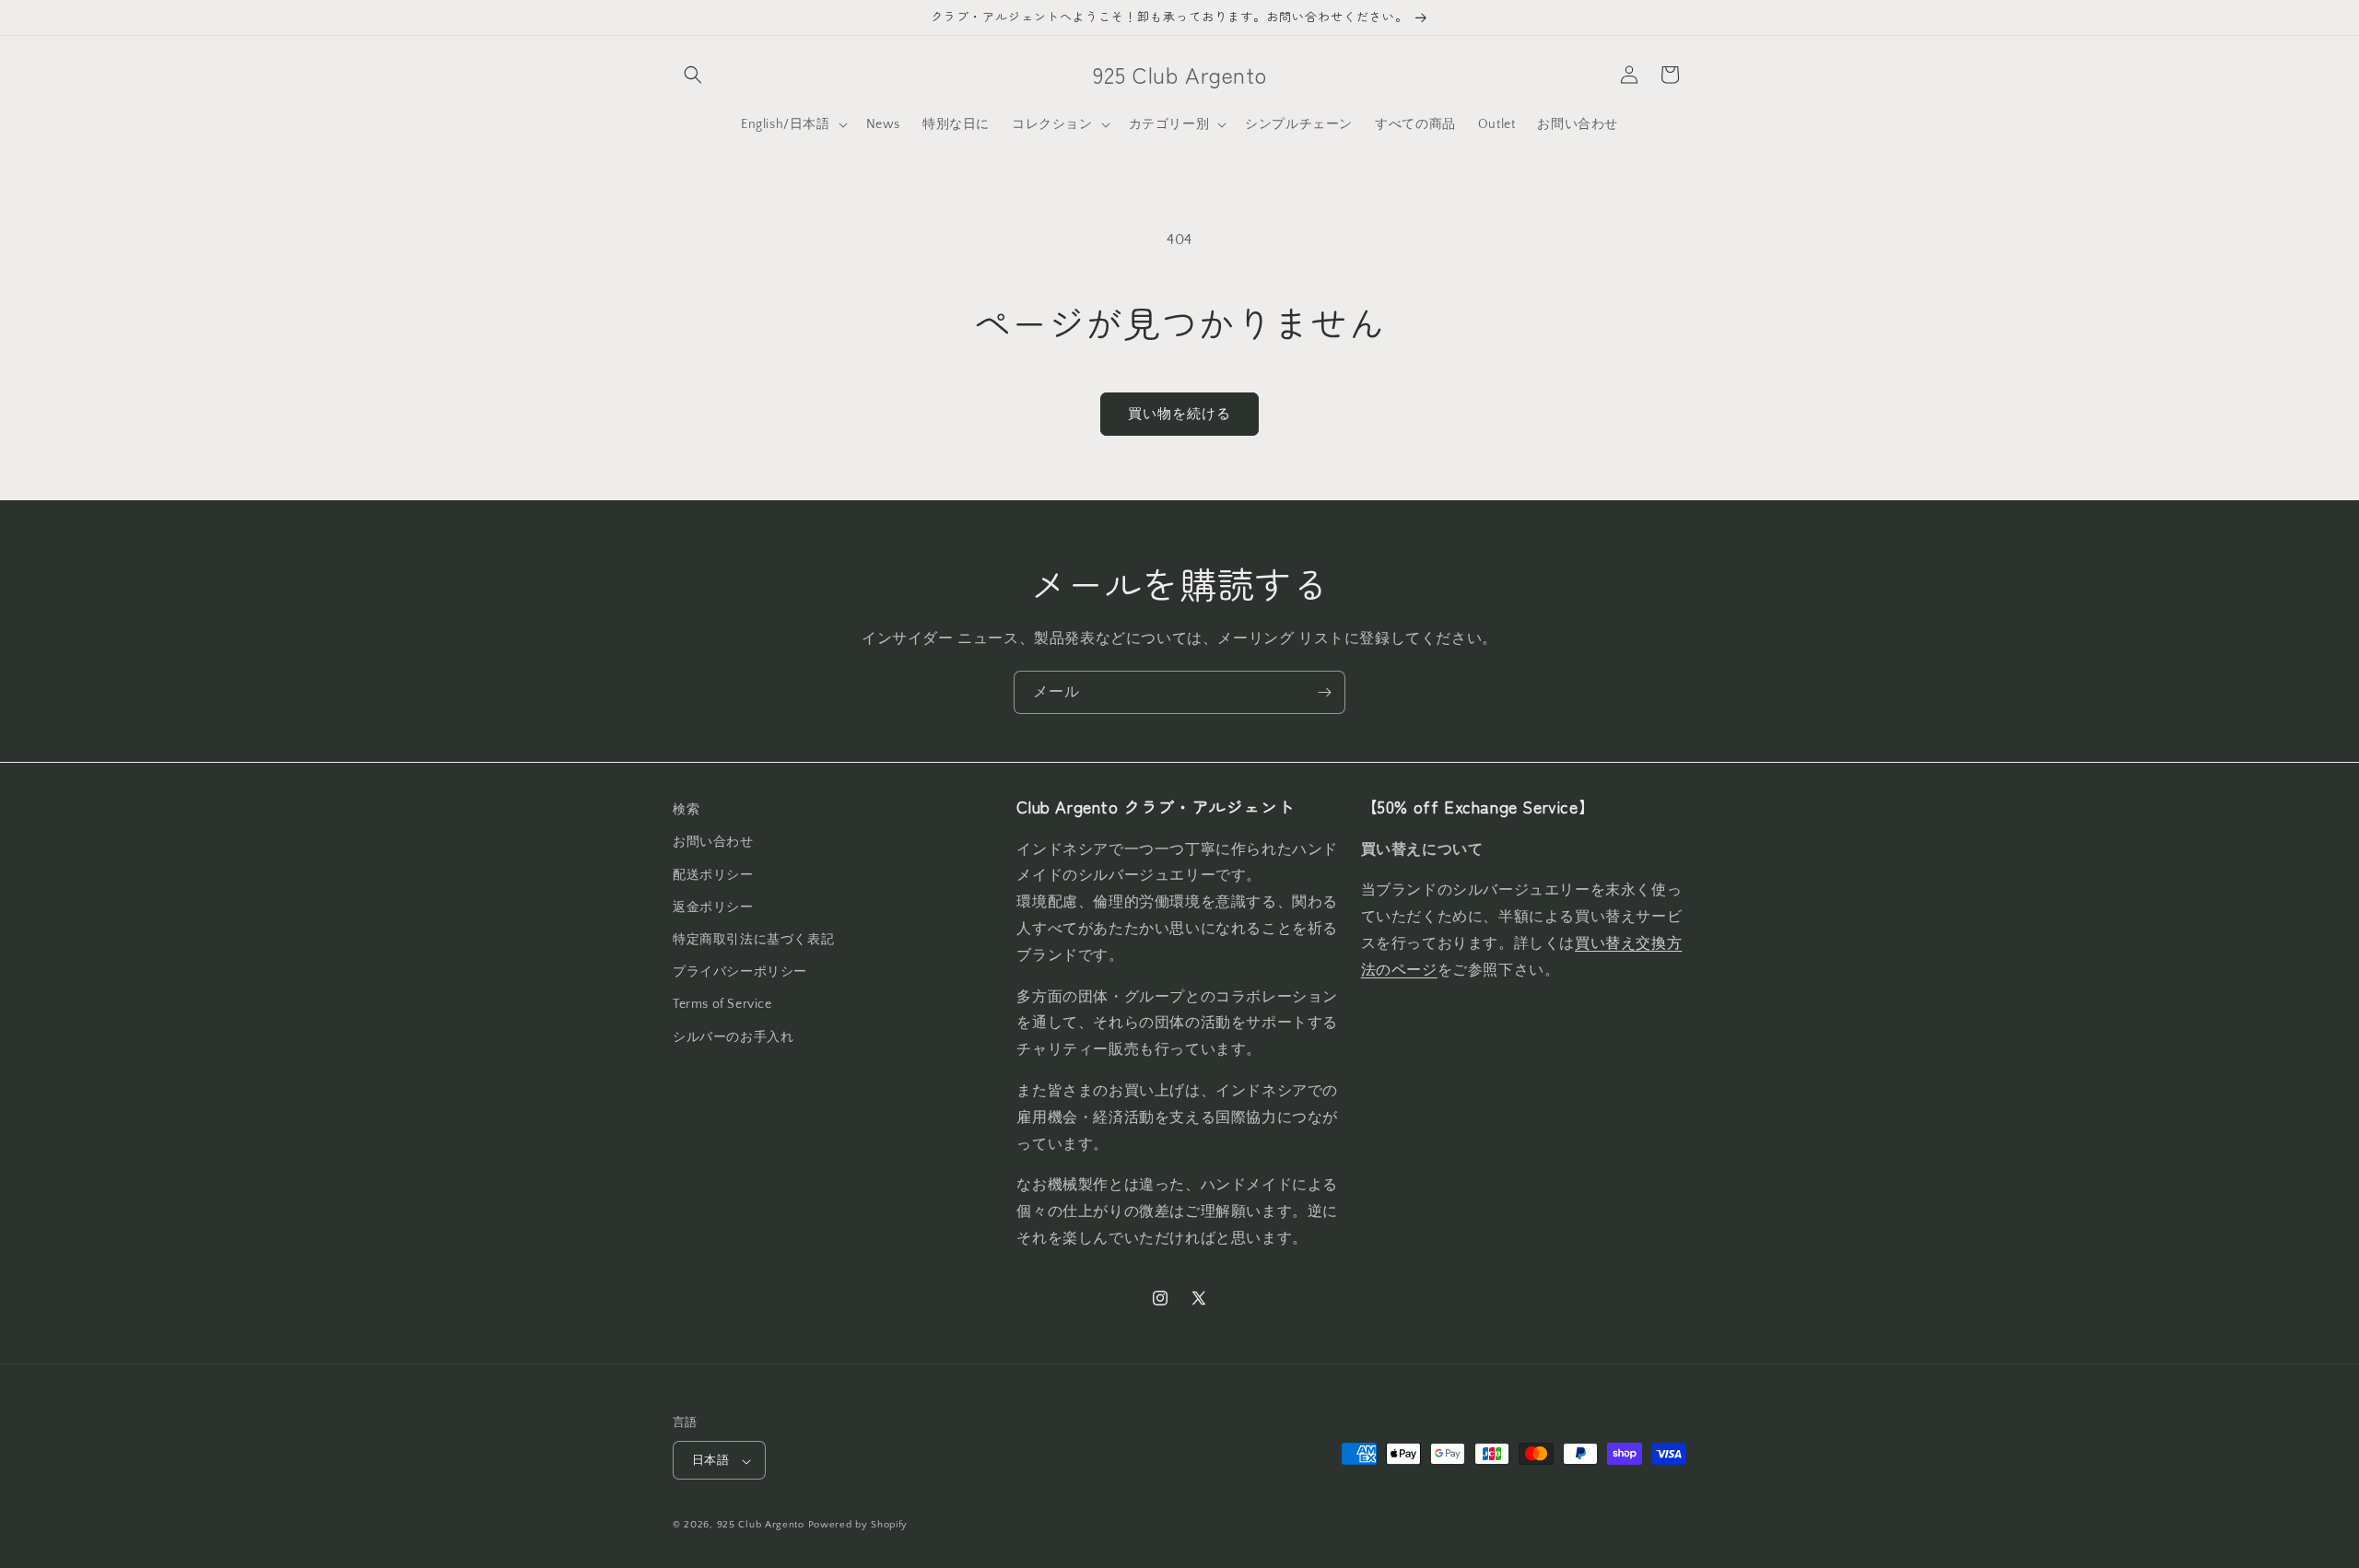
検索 (686, 810)
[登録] (1324, 692)
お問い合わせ (713, 842)
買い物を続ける (1179, 414)
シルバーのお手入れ (733, 1036)
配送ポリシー (713, 874)
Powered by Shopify (858, 1526)
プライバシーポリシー (740, 972)
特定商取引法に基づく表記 (753, 939)
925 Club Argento (761, 1526)
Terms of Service (722, 1004)
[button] (693, 75)
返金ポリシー (713, 907)
